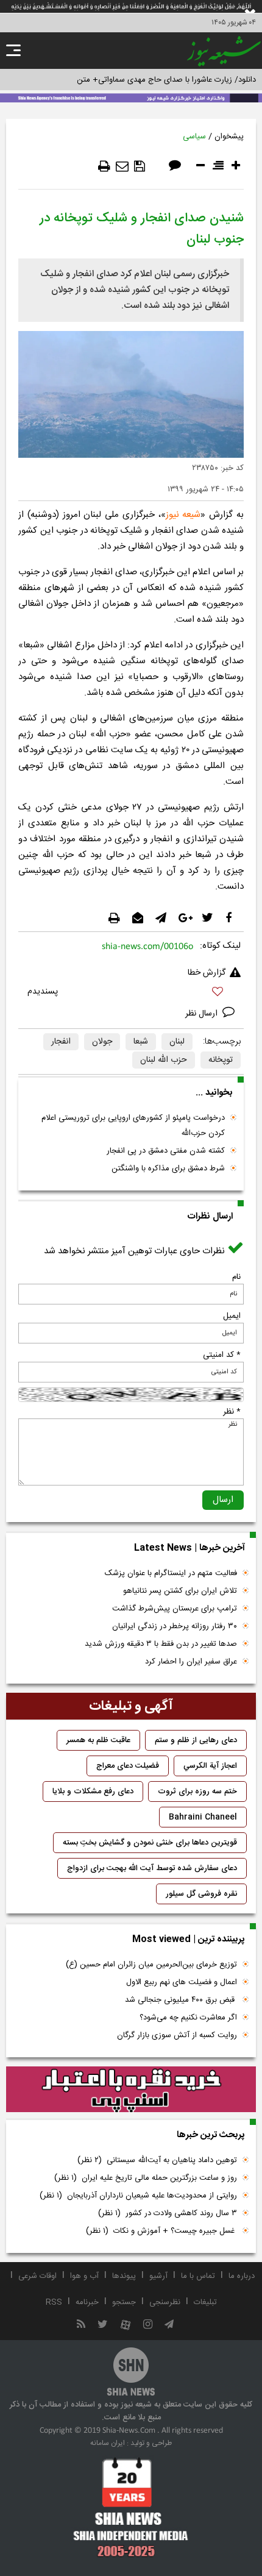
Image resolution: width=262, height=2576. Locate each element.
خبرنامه (87, 2302)
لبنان (177, 1042)
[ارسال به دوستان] (122, 166)
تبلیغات (205, 2302)
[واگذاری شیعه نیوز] (131, 97)
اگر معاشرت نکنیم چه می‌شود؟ (188, 2018)
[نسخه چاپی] (104, 166)
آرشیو (158, 2276)
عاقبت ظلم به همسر (98, 1740)
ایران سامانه (108, 2443)
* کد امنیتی (222, 1355)
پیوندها (124, 2276)
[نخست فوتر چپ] (131, 2507)
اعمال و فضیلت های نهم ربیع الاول (182, 1982)
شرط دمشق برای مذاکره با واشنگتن (168, 1169)
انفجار (61, 1042)
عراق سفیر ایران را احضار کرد (191, 1662)
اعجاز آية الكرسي (210, 1766)
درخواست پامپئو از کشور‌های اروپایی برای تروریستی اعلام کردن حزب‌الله (133, 1126)
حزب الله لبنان (164, 1060)
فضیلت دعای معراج (128, 1766)
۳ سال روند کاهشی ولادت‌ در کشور (168, 2213)
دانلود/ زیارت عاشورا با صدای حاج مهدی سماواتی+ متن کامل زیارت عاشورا (136, 80)
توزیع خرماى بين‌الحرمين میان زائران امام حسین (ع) (151, 1965)
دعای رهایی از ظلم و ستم (196, 1740)
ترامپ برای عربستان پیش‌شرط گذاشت (175, 1609)
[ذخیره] (140, 166)
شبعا (141, 1042)
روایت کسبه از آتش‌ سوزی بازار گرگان (177, 2035)
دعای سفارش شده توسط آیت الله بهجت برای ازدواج (152, 1868)
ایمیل (232, 1316)
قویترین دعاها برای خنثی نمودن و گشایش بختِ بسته (150, 1843)
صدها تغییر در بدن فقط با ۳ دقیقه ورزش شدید (161, 1644)
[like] (131, 993)
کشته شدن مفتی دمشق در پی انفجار (166, 1151)
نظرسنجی (165, 2302)
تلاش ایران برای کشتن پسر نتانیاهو (180, 1591)
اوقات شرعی (37, 2276)
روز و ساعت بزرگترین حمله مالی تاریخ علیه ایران (146, 2178)
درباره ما (242, 2276)
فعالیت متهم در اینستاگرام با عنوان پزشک (171, 1573)
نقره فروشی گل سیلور (201, 1894)
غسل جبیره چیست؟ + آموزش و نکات (161, 2231)
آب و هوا (84, 2276)
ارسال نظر (203, 1014)
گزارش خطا (207, 973)
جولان (102, 1042)
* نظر (232, 1412)
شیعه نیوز (183, 515)
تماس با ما (198, 2276)
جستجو (124, 2302)
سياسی (194, 137)
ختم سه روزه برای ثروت (197, 1791)
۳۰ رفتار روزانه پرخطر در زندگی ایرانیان (175, 1626)
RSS (54, 2302)
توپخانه (221, 1060)
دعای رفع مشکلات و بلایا (93, 1791)
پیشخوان (229, 137)
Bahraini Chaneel (203, 1817)
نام (236, 1277)
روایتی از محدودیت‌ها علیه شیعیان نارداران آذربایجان (138, 2196)
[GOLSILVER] (131, 2090)
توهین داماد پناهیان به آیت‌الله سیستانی (157, 2160)
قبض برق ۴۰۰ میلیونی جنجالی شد (181, 2000)
